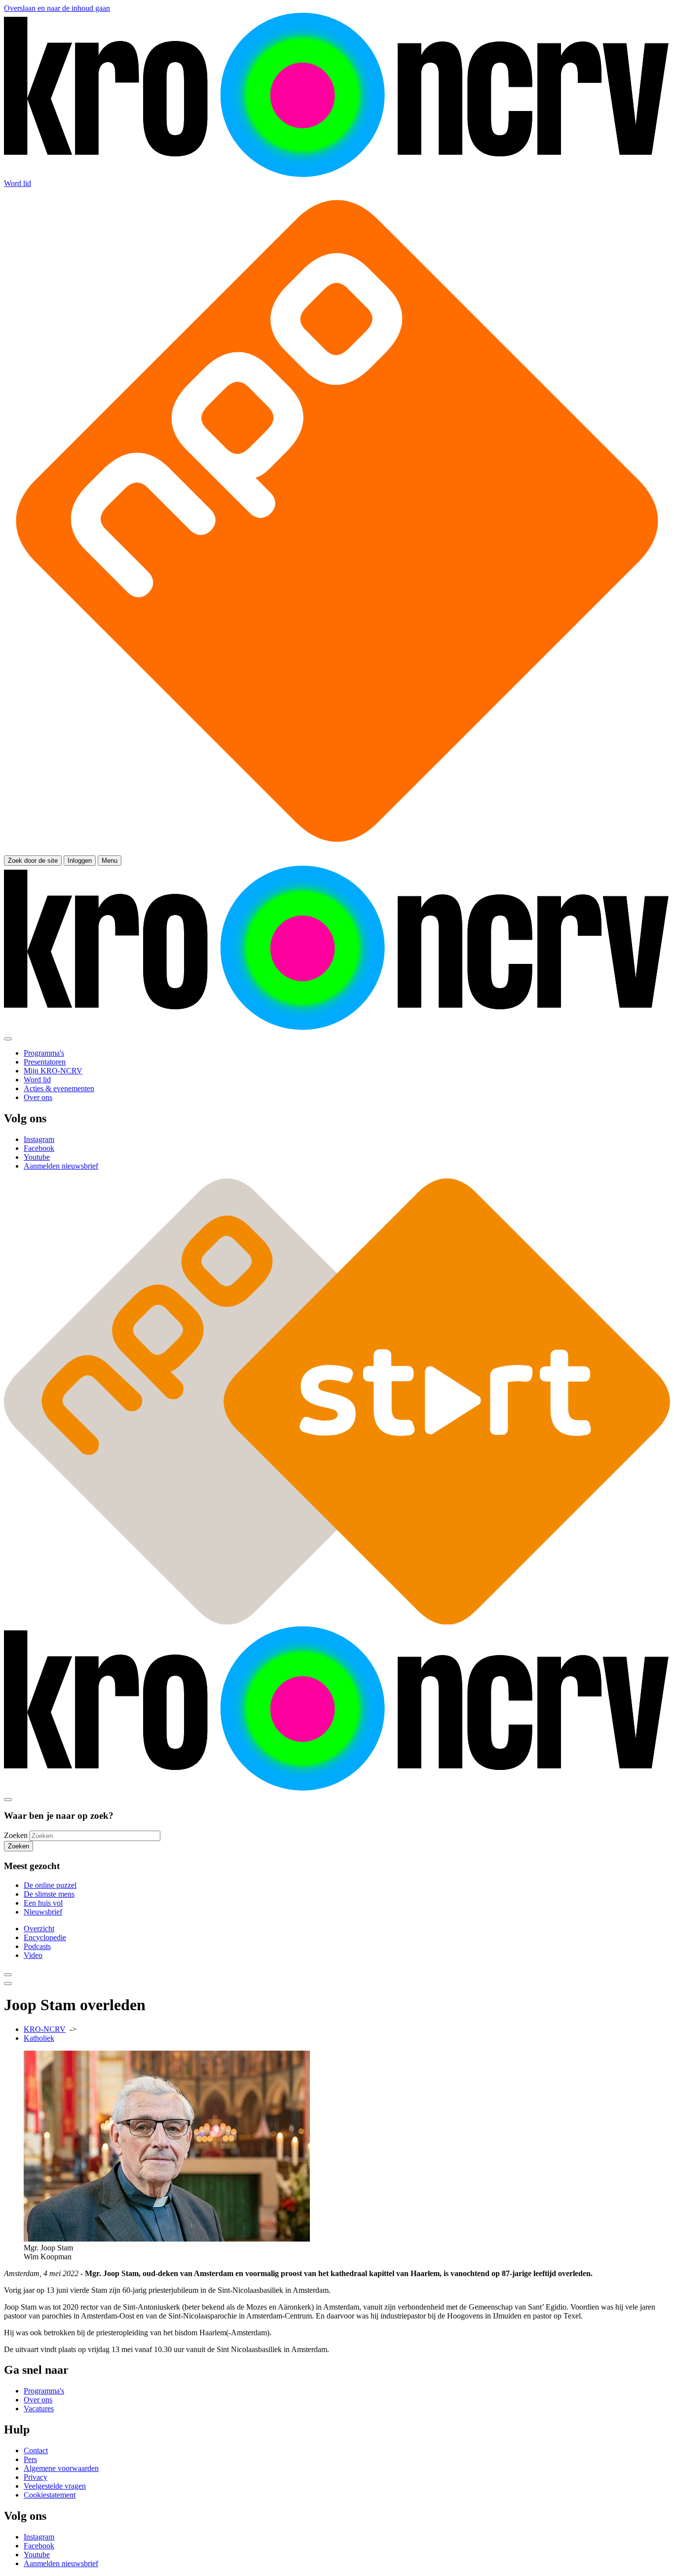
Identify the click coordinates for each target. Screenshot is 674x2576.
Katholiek (39, 2038)
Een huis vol (43, 1903)
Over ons (38, 2400)
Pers (30, 2459)
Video (33, 1955)
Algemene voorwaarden (61, 2468)
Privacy (36, 2477)
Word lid (18, 183)
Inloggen (80, 861)
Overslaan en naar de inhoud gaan (57, 8)
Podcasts (37, 1946)
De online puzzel (50, 1885)
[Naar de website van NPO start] (337, 851)
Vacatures (39, 2409)
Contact (36, 2450)
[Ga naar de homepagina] (337, 174)
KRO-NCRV (45, 2029)
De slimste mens (49, 1894)
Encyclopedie (45, 1937)
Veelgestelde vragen (55, 2486)
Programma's (44, 2391)
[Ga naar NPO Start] (337, 1622)
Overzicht (39, 1929)
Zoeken (16, 1835)
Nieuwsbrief (43, 1912)
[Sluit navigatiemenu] (8, 1039)
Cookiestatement (50, 2495)
